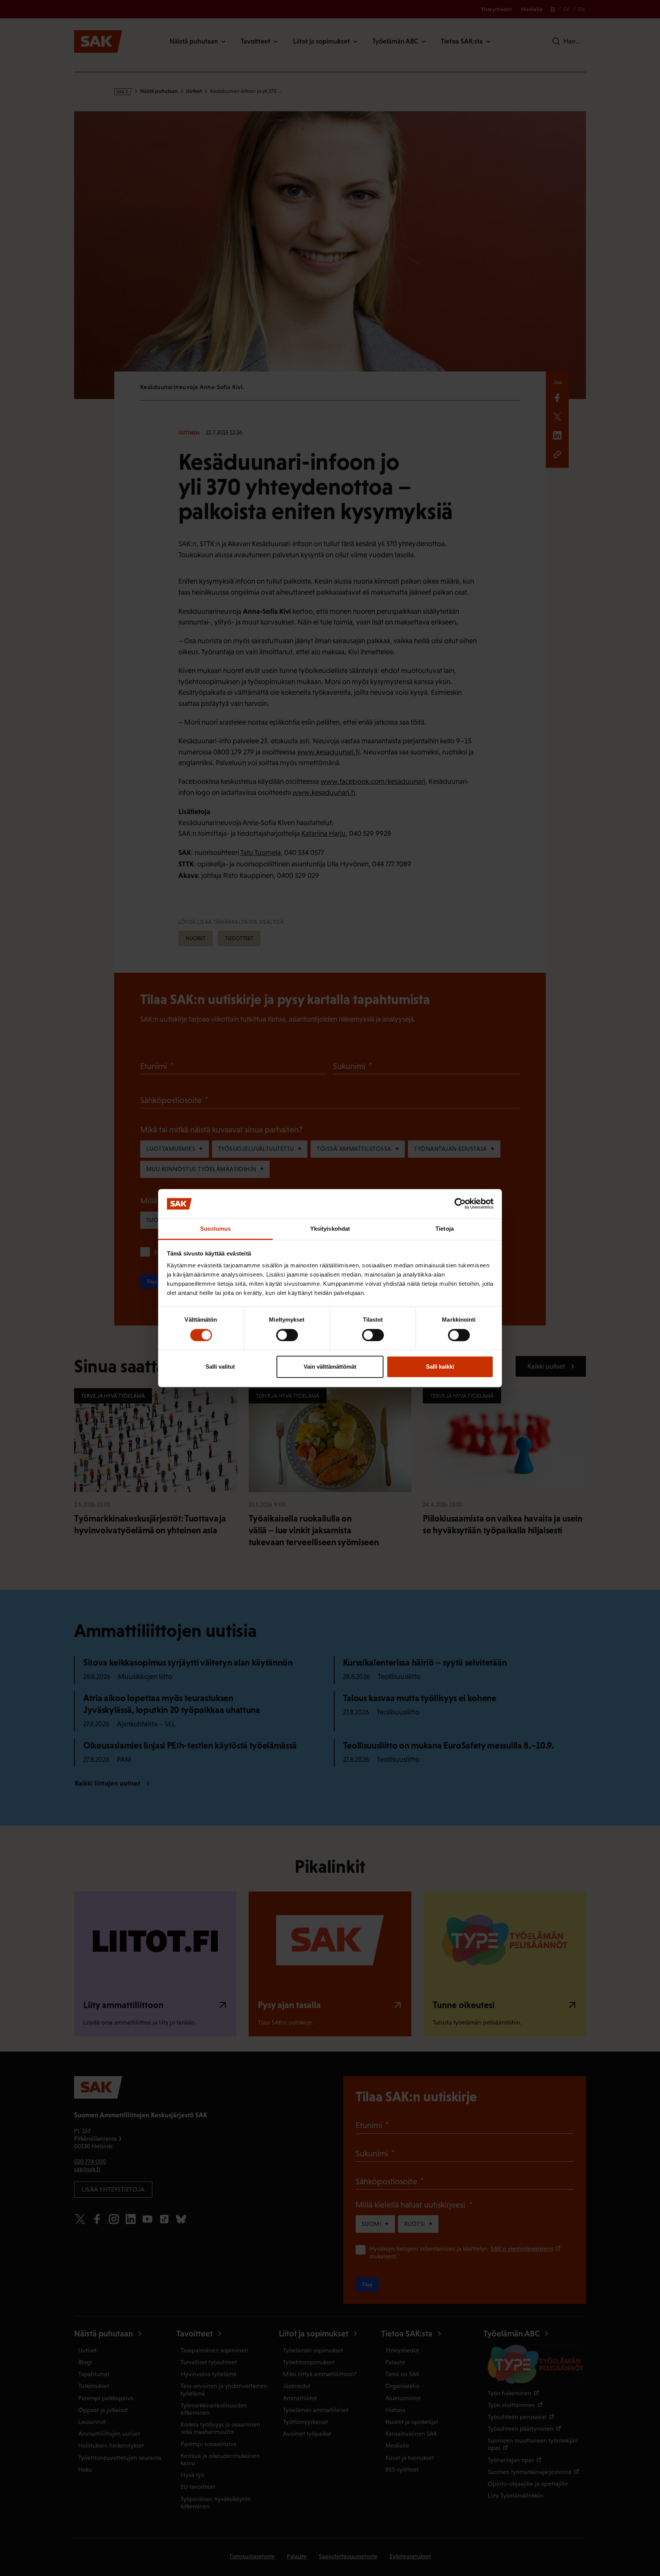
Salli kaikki (440, 1367)
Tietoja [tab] (445, 1229)
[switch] (287, 1335)
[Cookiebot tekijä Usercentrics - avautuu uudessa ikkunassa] (460, 1204)
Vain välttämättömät (330, 1367)
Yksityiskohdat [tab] (330, 1229)
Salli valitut (220, 1367)
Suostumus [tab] (216, 1229)
